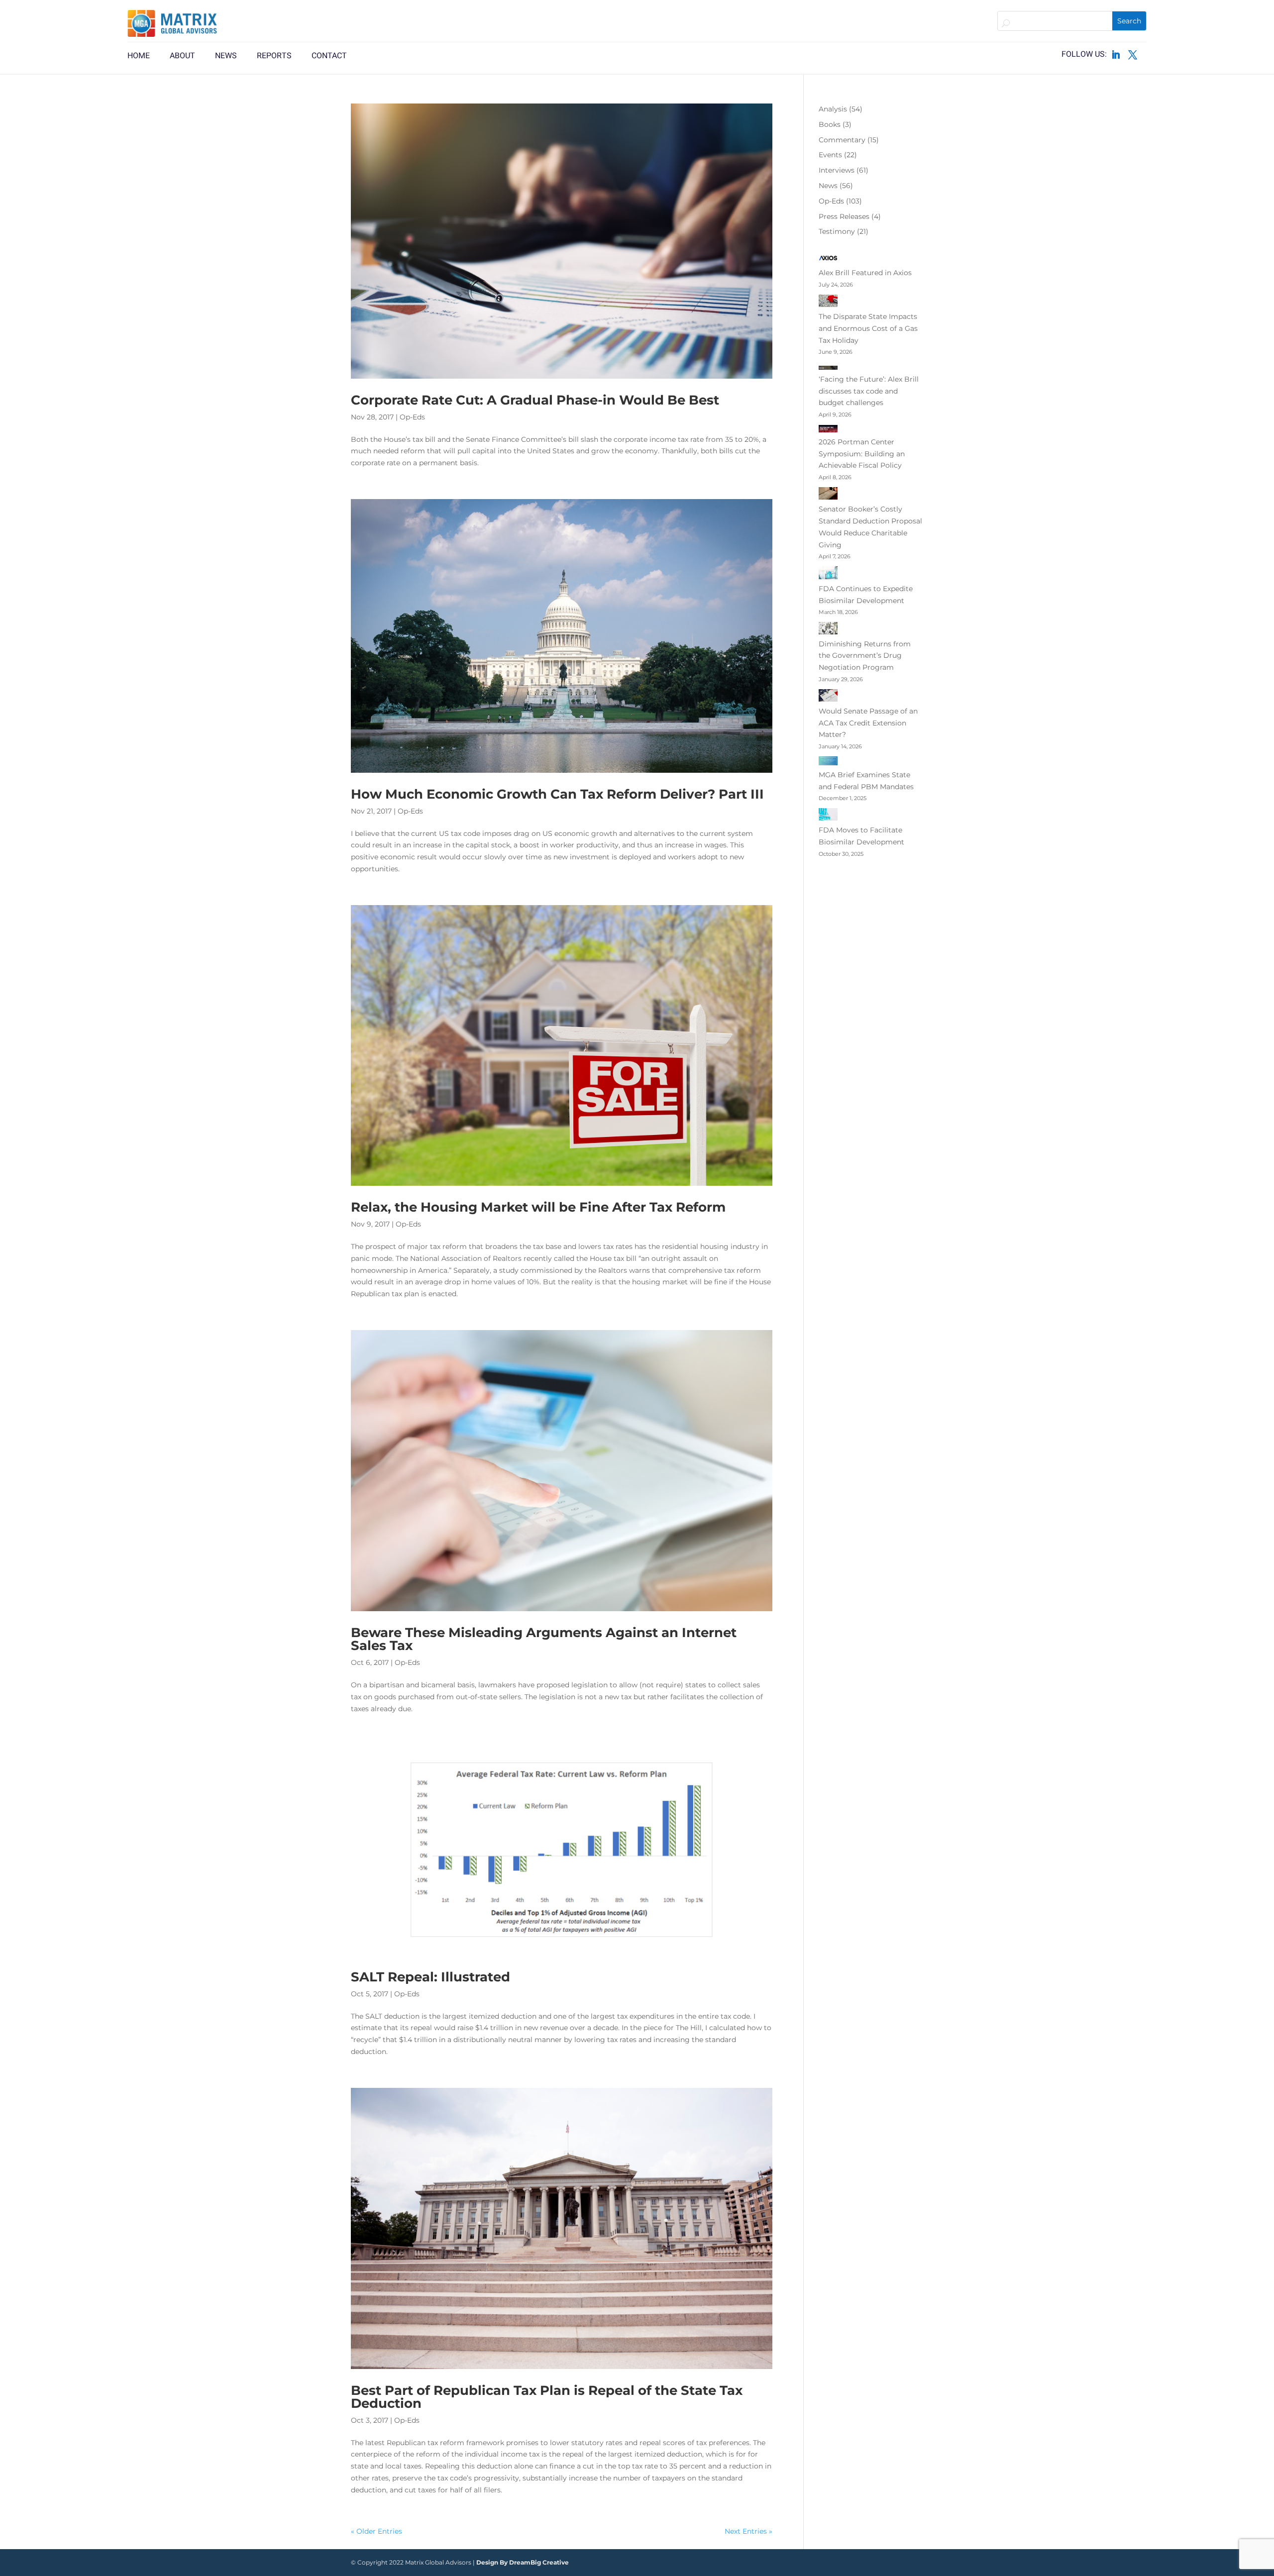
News (828, 186)
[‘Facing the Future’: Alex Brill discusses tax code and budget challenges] (828, 368)
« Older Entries (376, 2531)
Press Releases (844, 216)
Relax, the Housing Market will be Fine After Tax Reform (538, 1207)
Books (830, 124)
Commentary (842, 140)
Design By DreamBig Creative (523, 2562)
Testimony (837, 231)
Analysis (833, 109)
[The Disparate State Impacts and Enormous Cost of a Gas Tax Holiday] (828, 303)
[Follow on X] (1133, 55)
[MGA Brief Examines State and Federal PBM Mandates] (828, 763)
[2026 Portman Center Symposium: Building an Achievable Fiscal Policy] (828, 430)
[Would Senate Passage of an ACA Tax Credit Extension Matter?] (828, 697)
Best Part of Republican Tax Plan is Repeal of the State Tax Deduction (547, 2397)
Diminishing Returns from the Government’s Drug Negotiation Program (865, 656)
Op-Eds (412, 417)
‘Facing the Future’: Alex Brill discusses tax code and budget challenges (869, 391)
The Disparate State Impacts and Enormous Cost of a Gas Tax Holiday (868, 328)
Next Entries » (748, 2531)
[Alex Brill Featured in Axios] (828, 260)
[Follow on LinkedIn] (1116, 55)
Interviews (837, 170)
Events (830, 155)
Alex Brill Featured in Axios (865, 273)
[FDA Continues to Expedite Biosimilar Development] (828, 575)
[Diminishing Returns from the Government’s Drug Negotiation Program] (828, 630)
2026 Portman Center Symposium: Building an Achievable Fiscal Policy (862, 454)
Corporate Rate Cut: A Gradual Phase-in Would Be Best (535, 400)
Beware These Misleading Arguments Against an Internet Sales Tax (544, 1639)
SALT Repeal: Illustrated (430, 1977)
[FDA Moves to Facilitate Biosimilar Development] (828, 816)
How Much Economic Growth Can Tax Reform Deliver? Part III (557, 794)
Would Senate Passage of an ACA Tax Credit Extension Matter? (868, 723)
